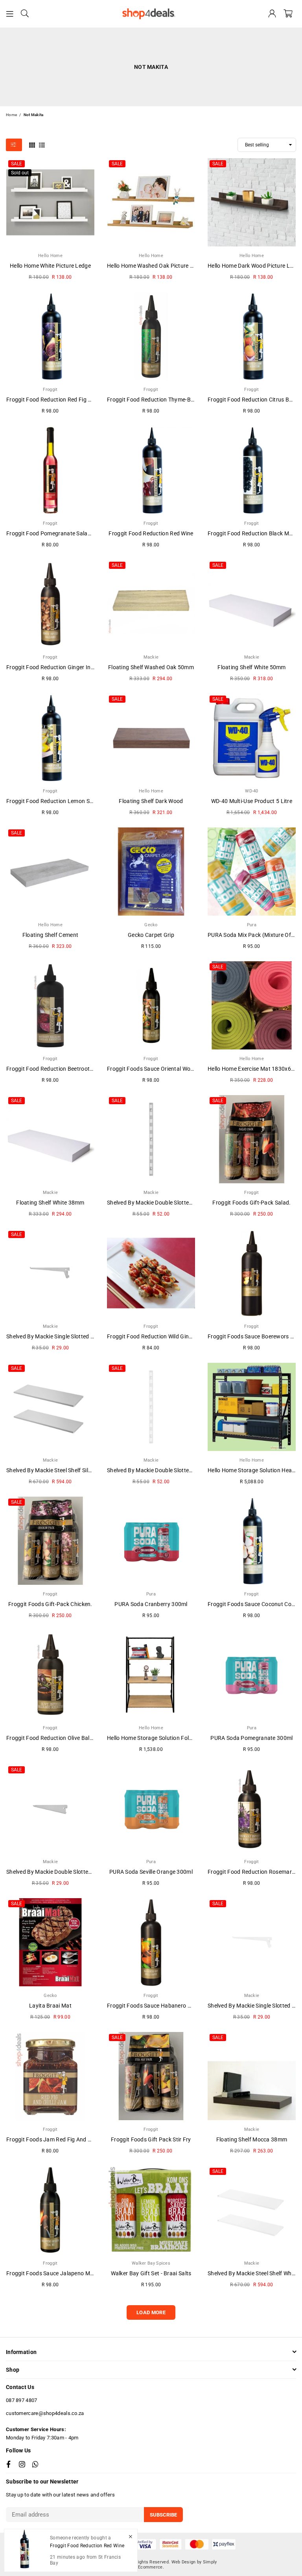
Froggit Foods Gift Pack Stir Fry (151, 2139)
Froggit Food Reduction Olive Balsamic (55, 1738)
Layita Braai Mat (50, 2006)
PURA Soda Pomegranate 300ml (251, 1738)
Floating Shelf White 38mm (50, 1203)
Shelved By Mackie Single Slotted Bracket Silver (66, 1336)
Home (11, 115)
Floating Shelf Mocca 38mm (252, 2139)
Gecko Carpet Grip (151, 935)
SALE (17, 164)
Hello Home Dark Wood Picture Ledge (255, 266)
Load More (151, 2312)
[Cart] (288, 14)
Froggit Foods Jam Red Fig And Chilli (53, 2139)
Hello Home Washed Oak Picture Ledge (156, 266)
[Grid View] (32, 144)
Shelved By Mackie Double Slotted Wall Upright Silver (173, 1203)
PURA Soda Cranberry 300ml (151, 1604)
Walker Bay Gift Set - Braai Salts (151, 2273)
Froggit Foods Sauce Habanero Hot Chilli (159, 2006)
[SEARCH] (25, 14)
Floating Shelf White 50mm (252, 667)
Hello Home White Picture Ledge (50, 266)
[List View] (42, 144)
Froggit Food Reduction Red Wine (151, 533)
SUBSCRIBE (163, 2515)
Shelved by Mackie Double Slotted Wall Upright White (173, 1470)
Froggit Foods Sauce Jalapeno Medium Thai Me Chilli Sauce (82, 2273)
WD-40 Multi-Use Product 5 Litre (252, 801)
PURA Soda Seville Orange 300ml (151, 1872)
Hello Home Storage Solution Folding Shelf (160, 1738)
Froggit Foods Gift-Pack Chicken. (50, 1604)
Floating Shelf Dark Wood (151, 801)
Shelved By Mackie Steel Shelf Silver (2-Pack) (63, 1470)
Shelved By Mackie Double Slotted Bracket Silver (67, 1872)
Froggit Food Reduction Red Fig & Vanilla (58, 400)
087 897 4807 (22, 2400)
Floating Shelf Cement (50, 935)
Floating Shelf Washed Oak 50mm (151, 667)
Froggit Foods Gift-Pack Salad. (251, 1203)
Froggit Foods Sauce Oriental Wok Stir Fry (160, 1069)
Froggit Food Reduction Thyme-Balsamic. (159, 400)
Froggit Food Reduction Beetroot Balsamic (60, 1069)
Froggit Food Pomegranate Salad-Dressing (61, 533)
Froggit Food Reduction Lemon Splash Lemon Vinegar (75, 801)
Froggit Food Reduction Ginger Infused (56, 667)
